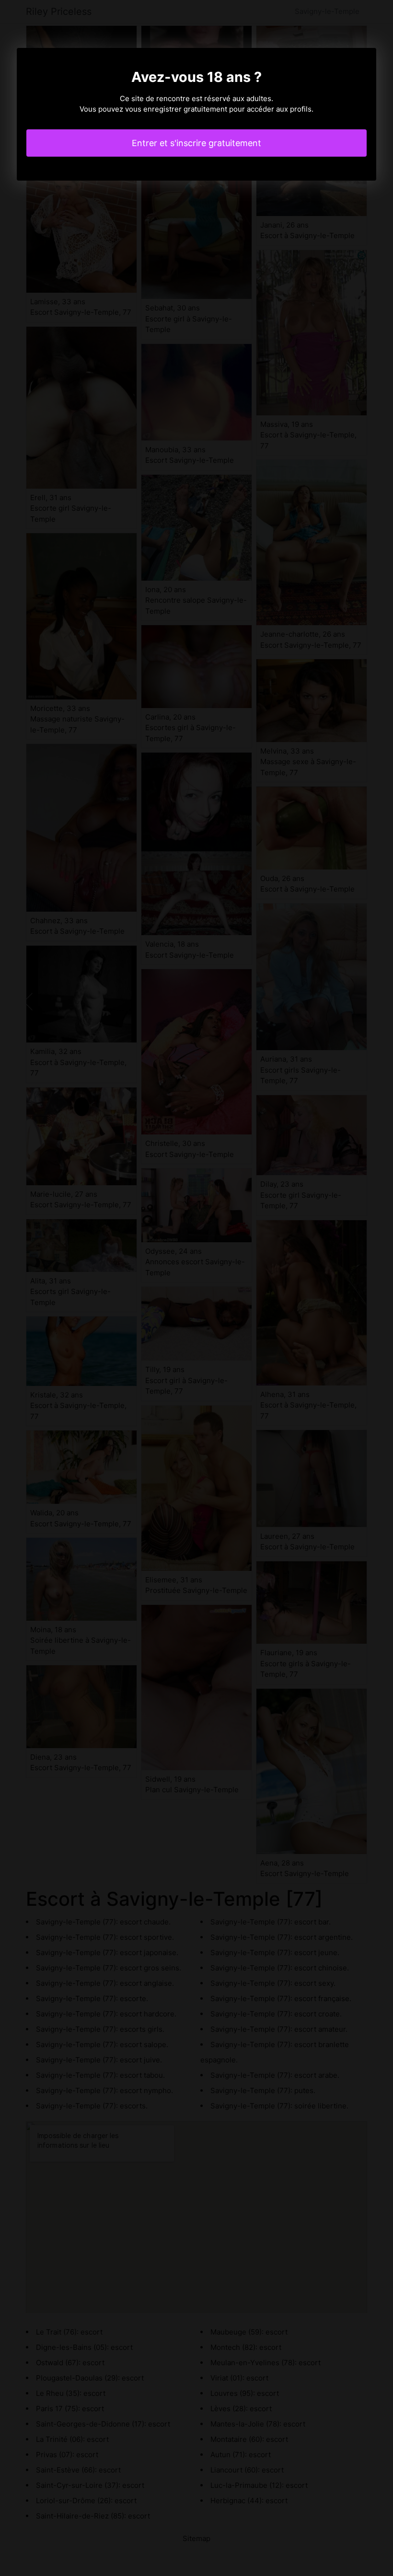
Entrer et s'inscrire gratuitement (196, 143)
